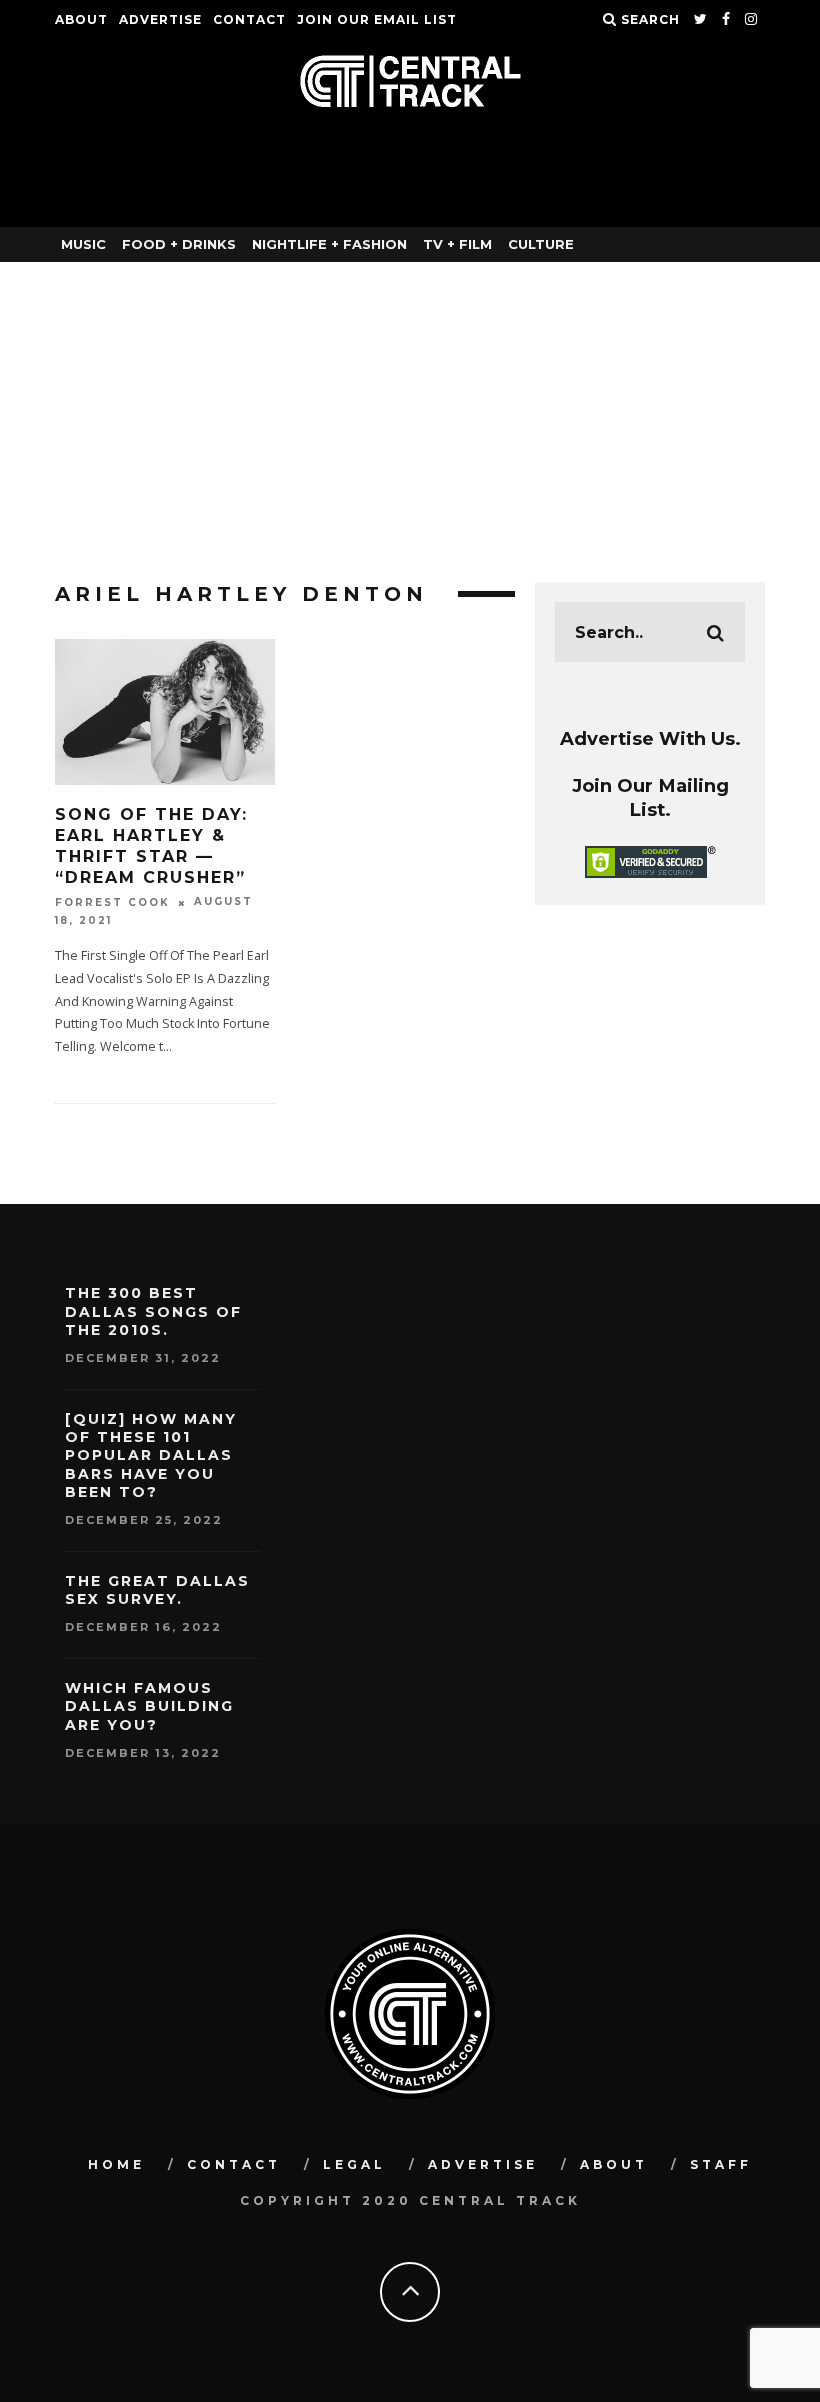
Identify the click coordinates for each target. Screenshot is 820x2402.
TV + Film (457, 244)
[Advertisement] (410, 412)
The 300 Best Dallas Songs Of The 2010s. (153, 1311)
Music (83, 244)
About (81, 19)
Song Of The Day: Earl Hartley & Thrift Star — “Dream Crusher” (151, 845)
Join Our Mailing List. (650, 797)
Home (116, 2164)
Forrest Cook (112, 902)
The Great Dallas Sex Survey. (157, 1590)
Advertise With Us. (650, 738)
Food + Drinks (179, 244)
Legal (354, 2164)
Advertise (160, 19)
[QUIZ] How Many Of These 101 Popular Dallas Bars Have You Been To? (151, 1455)
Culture (541, 244)
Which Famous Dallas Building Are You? (149, 1706)
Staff (721, 2164)
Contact (249, 19)
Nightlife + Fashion (329, 244)
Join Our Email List (377, 19)
